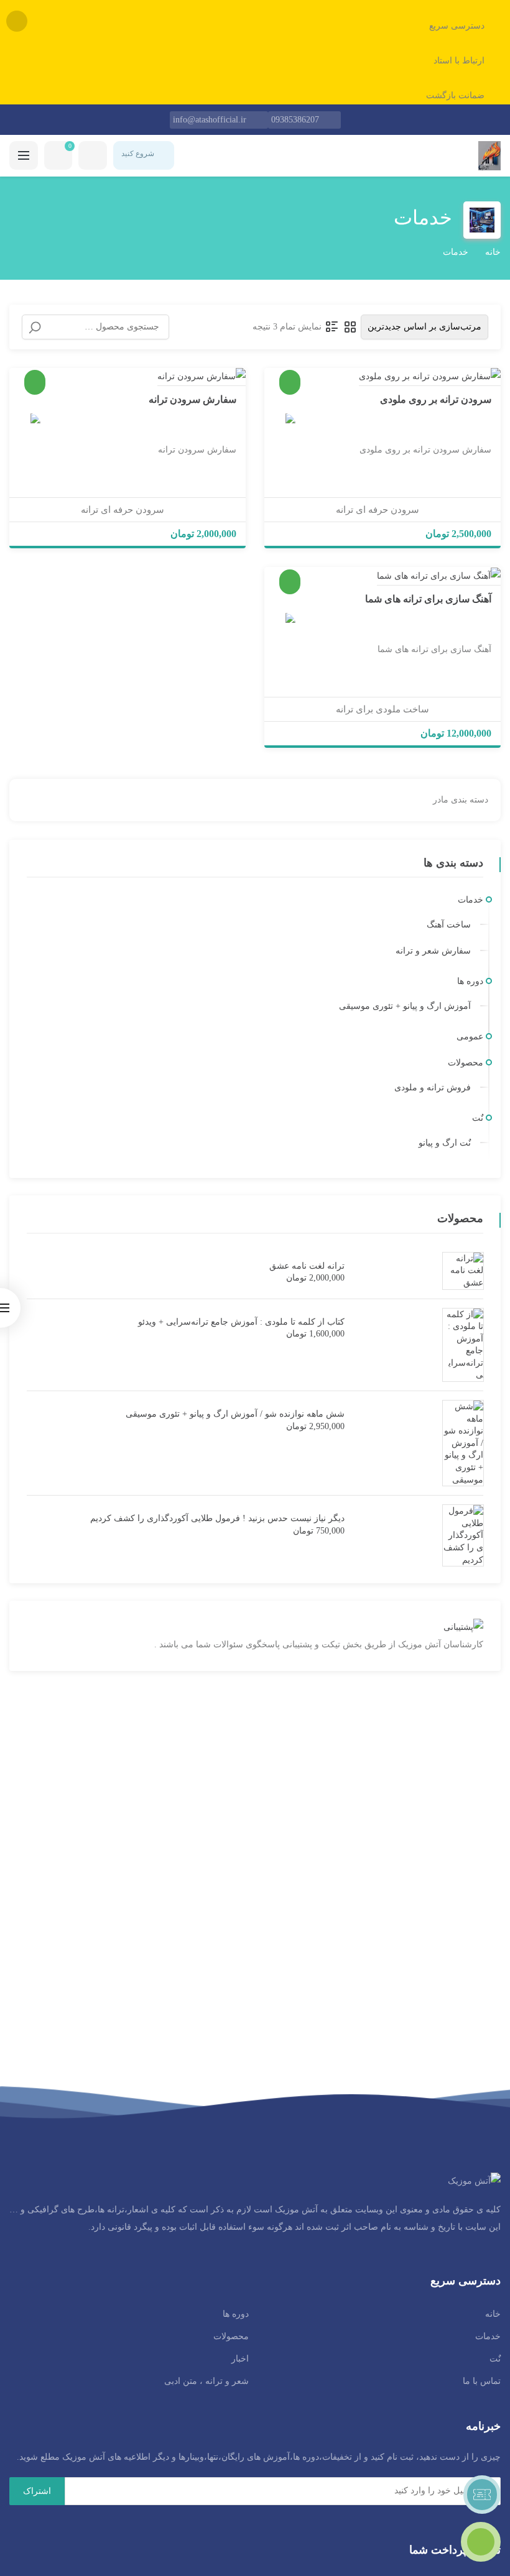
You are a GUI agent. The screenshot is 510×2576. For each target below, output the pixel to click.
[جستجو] (35, 328)
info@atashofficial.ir (210, 120)
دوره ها (470, 981)
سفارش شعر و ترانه (433, 951)
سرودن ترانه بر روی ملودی (436, 399)
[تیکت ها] (482, 2495)
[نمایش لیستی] (332, 327)
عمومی (470, 1037)
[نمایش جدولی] (350, 327)
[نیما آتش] (285, 424)
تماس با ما (482, 2381)
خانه (493, 252)
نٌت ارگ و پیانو (445, 1143)
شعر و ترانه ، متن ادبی (206, 2381)
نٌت (478, 1118)
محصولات (466, 1063)
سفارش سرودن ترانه (192, 399)
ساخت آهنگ (449, 925)
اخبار (240, 2359)
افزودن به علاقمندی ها (476, 370)
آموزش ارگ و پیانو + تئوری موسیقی (405, 1006)
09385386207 (295, 120)
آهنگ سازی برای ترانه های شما (428, 599)
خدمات (471, 900)
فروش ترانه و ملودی (433, 1088)
